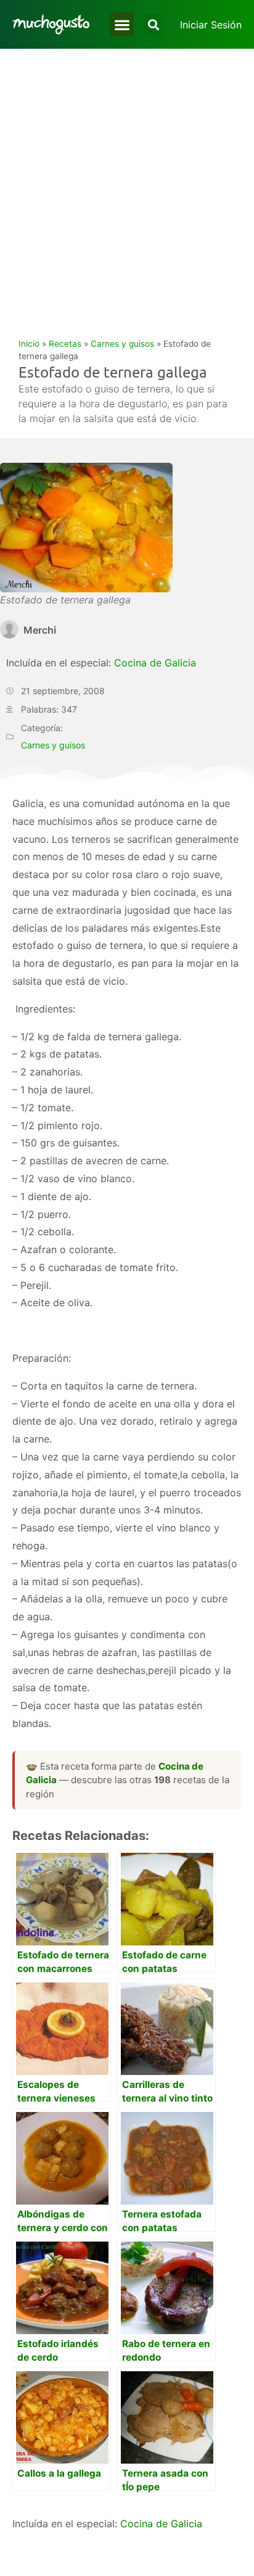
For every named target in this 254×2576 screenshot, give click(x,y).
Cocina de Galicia (155, 663)
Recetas (65, 344)
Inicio (29, 344)
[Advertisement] (127, 182)
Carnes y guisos (122, 344)
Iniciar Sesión (211, 25)
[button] (122, 24)
